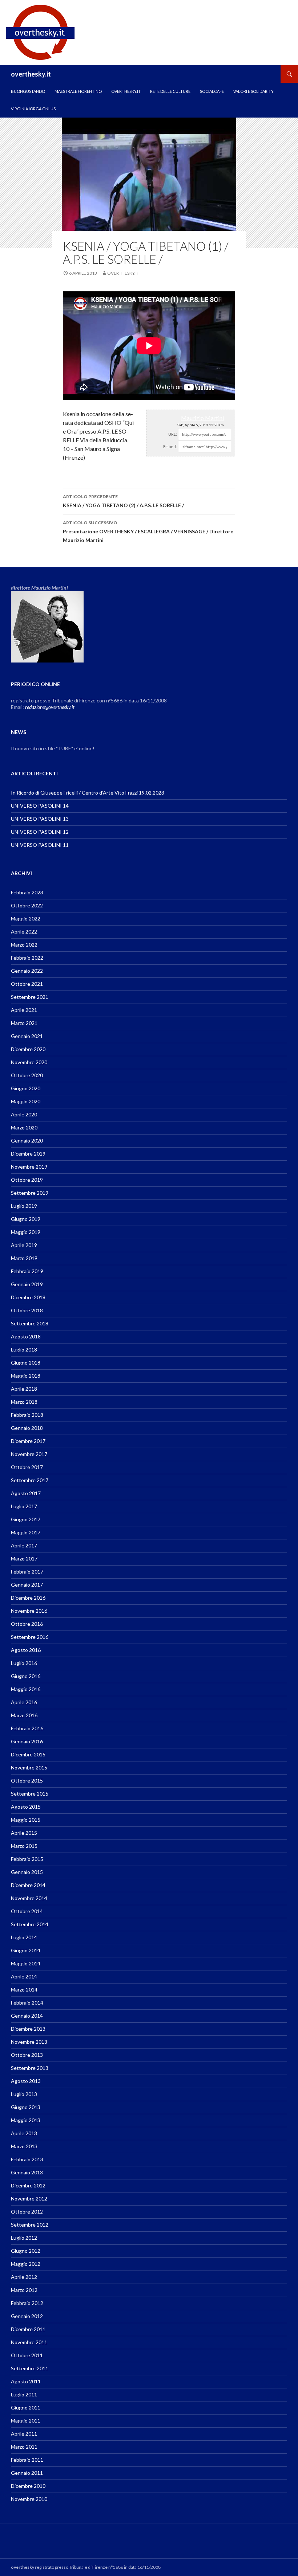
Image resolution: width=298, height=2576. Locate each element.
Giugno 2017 (26, 1519)
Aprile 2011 (24, 2434)
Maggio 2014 (26, 1963)
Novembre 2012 (29, 2198)
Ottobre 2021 (27, 984)
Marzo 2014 (24, 1990)
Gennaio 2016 (27, 1741)
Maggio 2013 (26, 2120)
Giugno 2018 (26, 1363)
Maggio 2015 (26, 1820)
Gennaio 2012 (27, 2316)
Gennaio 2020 (27, 1141)
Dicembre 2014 (28, 1885)
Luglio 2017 (24, 1506)
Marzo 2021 (24, 1023)
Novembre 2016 (29, 1611)
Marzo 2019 (24, 1258)
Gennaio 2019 (27, 1284)
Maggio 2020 (26, 1101)
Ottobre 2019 (27, 1180)
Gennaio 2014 (27, 2016)
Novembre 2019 (29, 1167)
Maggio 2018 (26, 1376)
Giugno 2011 (26, 2407)
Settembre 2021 (30, 997)
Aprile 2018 (24, 1389)
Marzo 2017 (24, 1558)
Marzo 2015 (24, 1846)
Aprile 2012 (24, 2277)
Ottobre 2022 (27, 905)
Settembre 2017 (30, 1480)
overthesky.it (31, 74)
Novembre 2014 (29, 1898)
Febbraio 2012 (27, 2303)
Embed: (170, 446)
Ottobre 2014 (27, 1911)
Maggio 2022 (26, 918)
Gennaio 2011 (27, 2473)
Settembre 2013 (30, 2068)
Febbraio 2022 (27, 958)
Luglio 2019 (24, 1206)
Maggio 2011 (26, 2421)
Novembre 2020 (29, 1062)
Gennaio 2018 (27, 1428)
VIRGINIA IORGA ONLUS (33, 109)
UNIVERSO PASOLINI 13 (40, 819)
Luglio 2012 (24, 2238)
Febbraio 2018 (27, 1415)
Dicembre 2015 (28, 1754)
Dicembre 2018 (28, 1297)
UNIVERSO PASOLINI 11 (40, 845)
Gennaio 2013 (27, 2172)
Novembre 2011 (29, 2342)
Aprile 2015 (24, 1833)
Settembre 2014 (30, 1924)
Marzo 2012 (24, 2290)
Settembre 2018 (30, 1323)
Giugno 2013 (26, 2107)
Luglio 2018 (24, 1349)
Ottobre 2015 (27, 1781)
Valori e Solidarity (253, 91)
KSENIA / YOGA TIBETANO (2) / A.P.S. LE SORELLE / (123, 501)
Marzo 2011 (24, 2447)
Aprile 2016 (24, 1702)
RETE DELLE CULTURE (170, 91)
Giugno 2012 (26, 2251)
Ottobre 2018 (27, 1310)
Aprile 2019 (24, 1245)
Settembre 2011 (30, 2368)
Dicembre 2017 (28, 1441)
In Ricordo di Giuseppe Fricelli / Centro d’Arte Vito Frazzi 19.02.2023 (88, 793)
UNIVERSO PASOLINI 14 (40, 806)
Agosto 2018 (26, 1336)
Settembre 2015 (30, 1794)
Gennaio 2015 (27, 1872)
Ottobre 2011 (27, 2355)
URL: (173, 434)
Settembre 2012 (30, 2225)
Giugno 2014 (26, 1950)
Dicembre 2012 (28, 2185)
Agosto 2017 (26, 1493)
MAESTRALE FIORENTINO (78, 91)
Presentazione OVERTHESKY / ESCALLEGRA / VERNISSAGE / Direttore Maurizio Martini (148, 532)
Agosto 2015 (26, 1807)
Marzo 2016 (24, 1715)
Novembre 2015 (29, 1767)
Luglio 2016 (24, 1663)
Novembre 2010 (29, 2499)
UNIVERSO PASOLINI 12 (40, 832)
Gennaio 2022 (27, 971)
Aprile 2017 (24, 1545)
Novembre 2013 (29, 2042)
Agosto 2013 (26, 2081)
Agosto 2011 (26, 2381)
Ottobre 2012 (27, 2212)
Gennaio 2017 (27, 1585)
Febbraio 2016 (27, 1728)
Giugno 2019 (26, 1219)
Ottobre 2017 (27, 1467)
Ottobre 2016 (27, 1624)
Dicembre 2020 (28, 1049)
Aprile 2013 (24, 2133)
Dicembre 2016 (28, 1598)
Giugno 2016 (26, 1676)
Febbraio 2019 (27, 1271)
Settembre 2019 (30, 1193)
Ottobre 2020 (27, 1075)
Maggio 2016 (26, 1689)
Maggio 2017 (26, 1532)
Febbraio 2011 (27, 2460)
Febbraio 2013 (27, 2159)
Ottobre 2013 (27, 2055)
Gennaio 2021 (27, 1036)
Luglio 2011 (24, 2394)
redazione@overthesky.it (50, 707)
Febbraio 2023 (27, 892)
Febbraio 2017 (27, 1572)
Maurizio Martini (202, 418)
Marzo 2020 (24, 1127)
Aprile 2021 (24, 1010)
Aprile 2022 (24, 932)
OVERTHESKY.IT (126, 91)
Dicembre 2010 (28, 2486)
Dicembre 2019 (28, 1154)
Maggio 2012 (26, 2264)
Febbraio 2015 (27, 1859)
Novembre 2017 (29, 1454)
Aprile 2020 (24, 1114)
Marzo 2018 (24, 1402)
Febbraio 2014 (27, 2003)
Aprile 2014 (24, 1976)
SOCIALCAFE (212, 91)
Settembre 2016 (30, 1637)
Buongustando (28, 91)
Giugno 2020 (26, 1088)
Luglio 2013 (24, 2094)
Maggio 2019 (26, 1232)
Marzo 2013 (24, 2146)
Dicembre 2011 (28, 2329)
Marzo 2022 (24, 945)
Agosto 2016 (26, 1650)
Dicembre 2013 (28, 2029)
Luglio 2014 (24, 1937)
